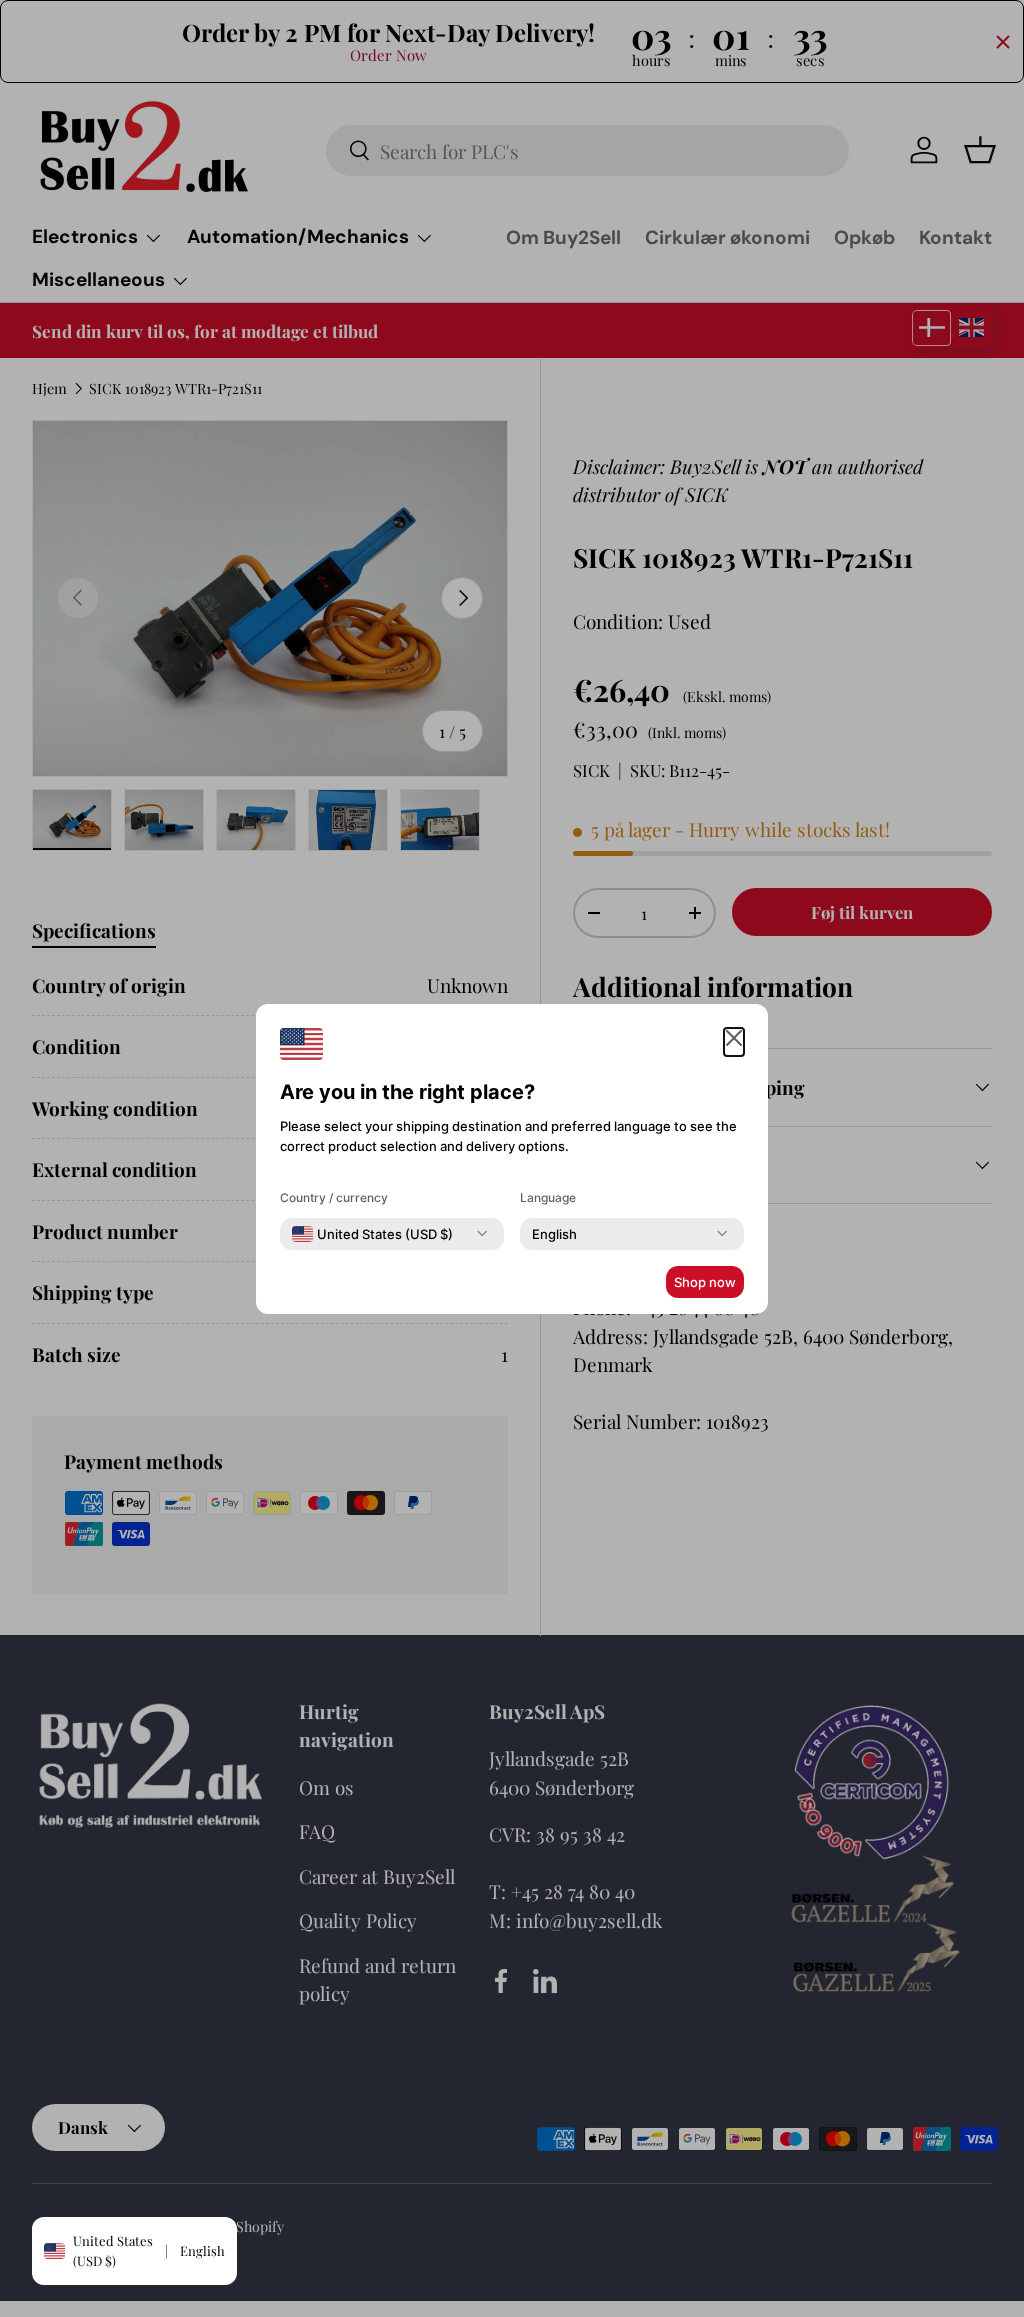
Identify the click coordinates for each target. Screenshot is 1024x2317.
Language (548, 1197)
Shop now (705, 1282)
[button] (734, 1042)
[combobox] (372, 1234)
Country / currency (334, 1197)
